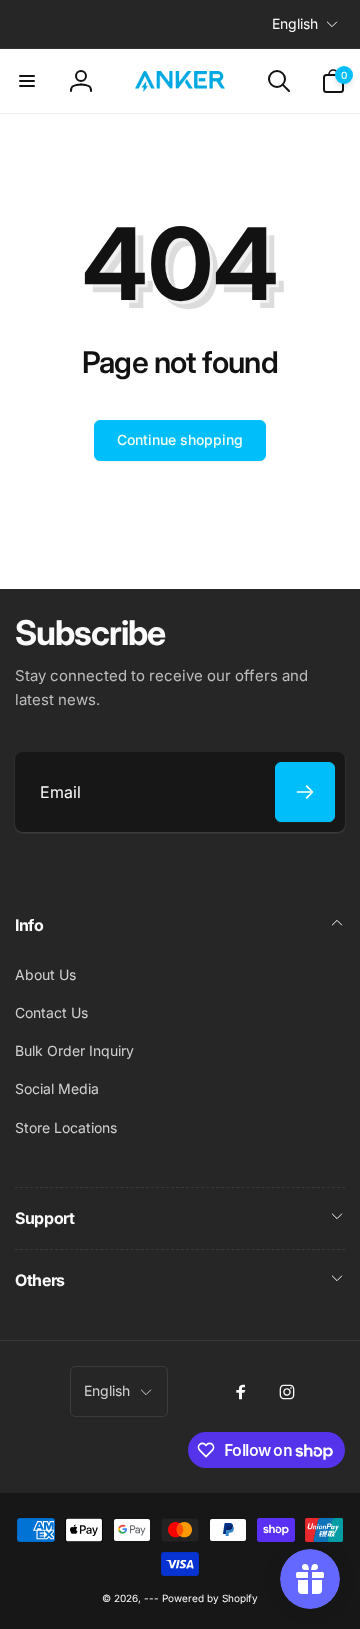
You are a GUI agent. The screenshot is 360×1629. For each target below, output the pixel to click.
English (295, 23)
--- (151, 1598)
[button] (27, 81)
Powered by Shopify (210, 1598)
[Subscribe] (305, 792)
